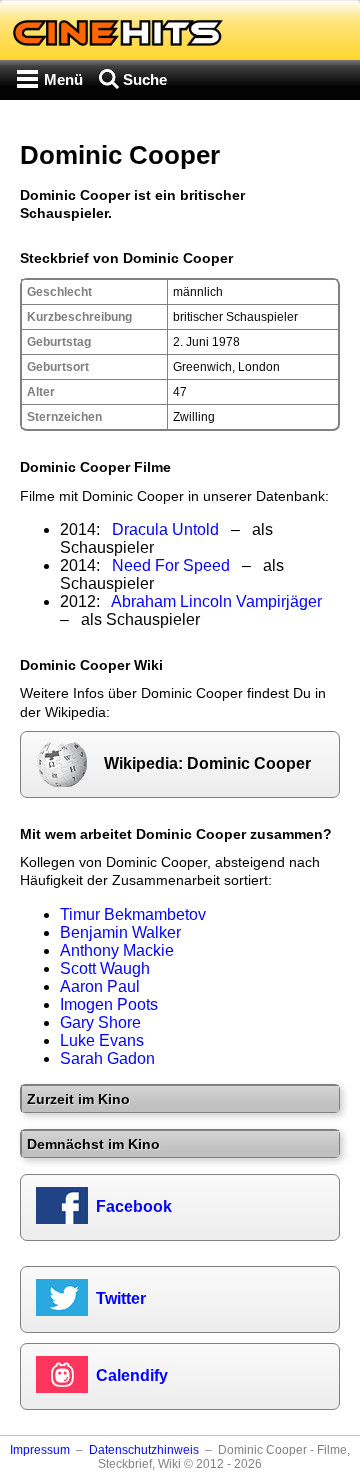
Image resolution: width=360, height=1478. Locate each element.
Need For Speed (171, 565)
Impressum (40, 1450)
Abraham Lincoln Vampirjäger (216, 601)
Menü (63, 79)
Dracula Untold (165, 529)
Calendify (132, 1375)
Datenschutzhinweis (144, 1450)
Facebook (134, 1206)
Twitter (121, 1298)
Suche (145, 79)
